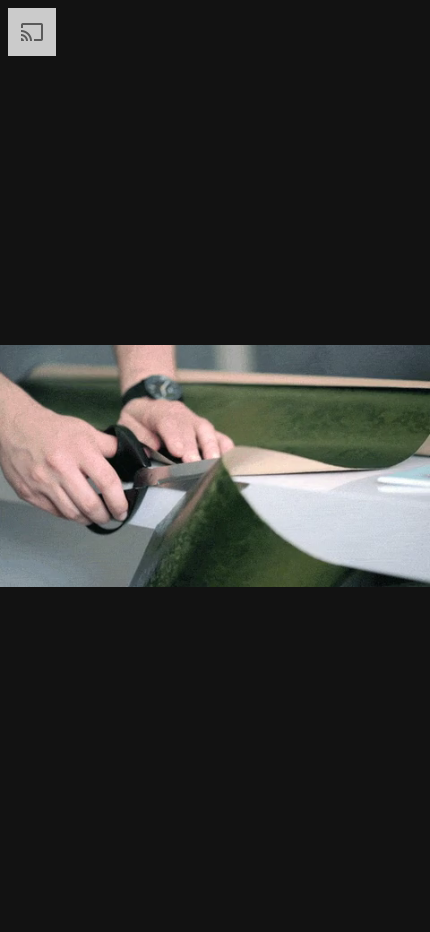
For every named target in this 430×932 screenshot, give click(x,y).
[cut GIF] (215, 466)
